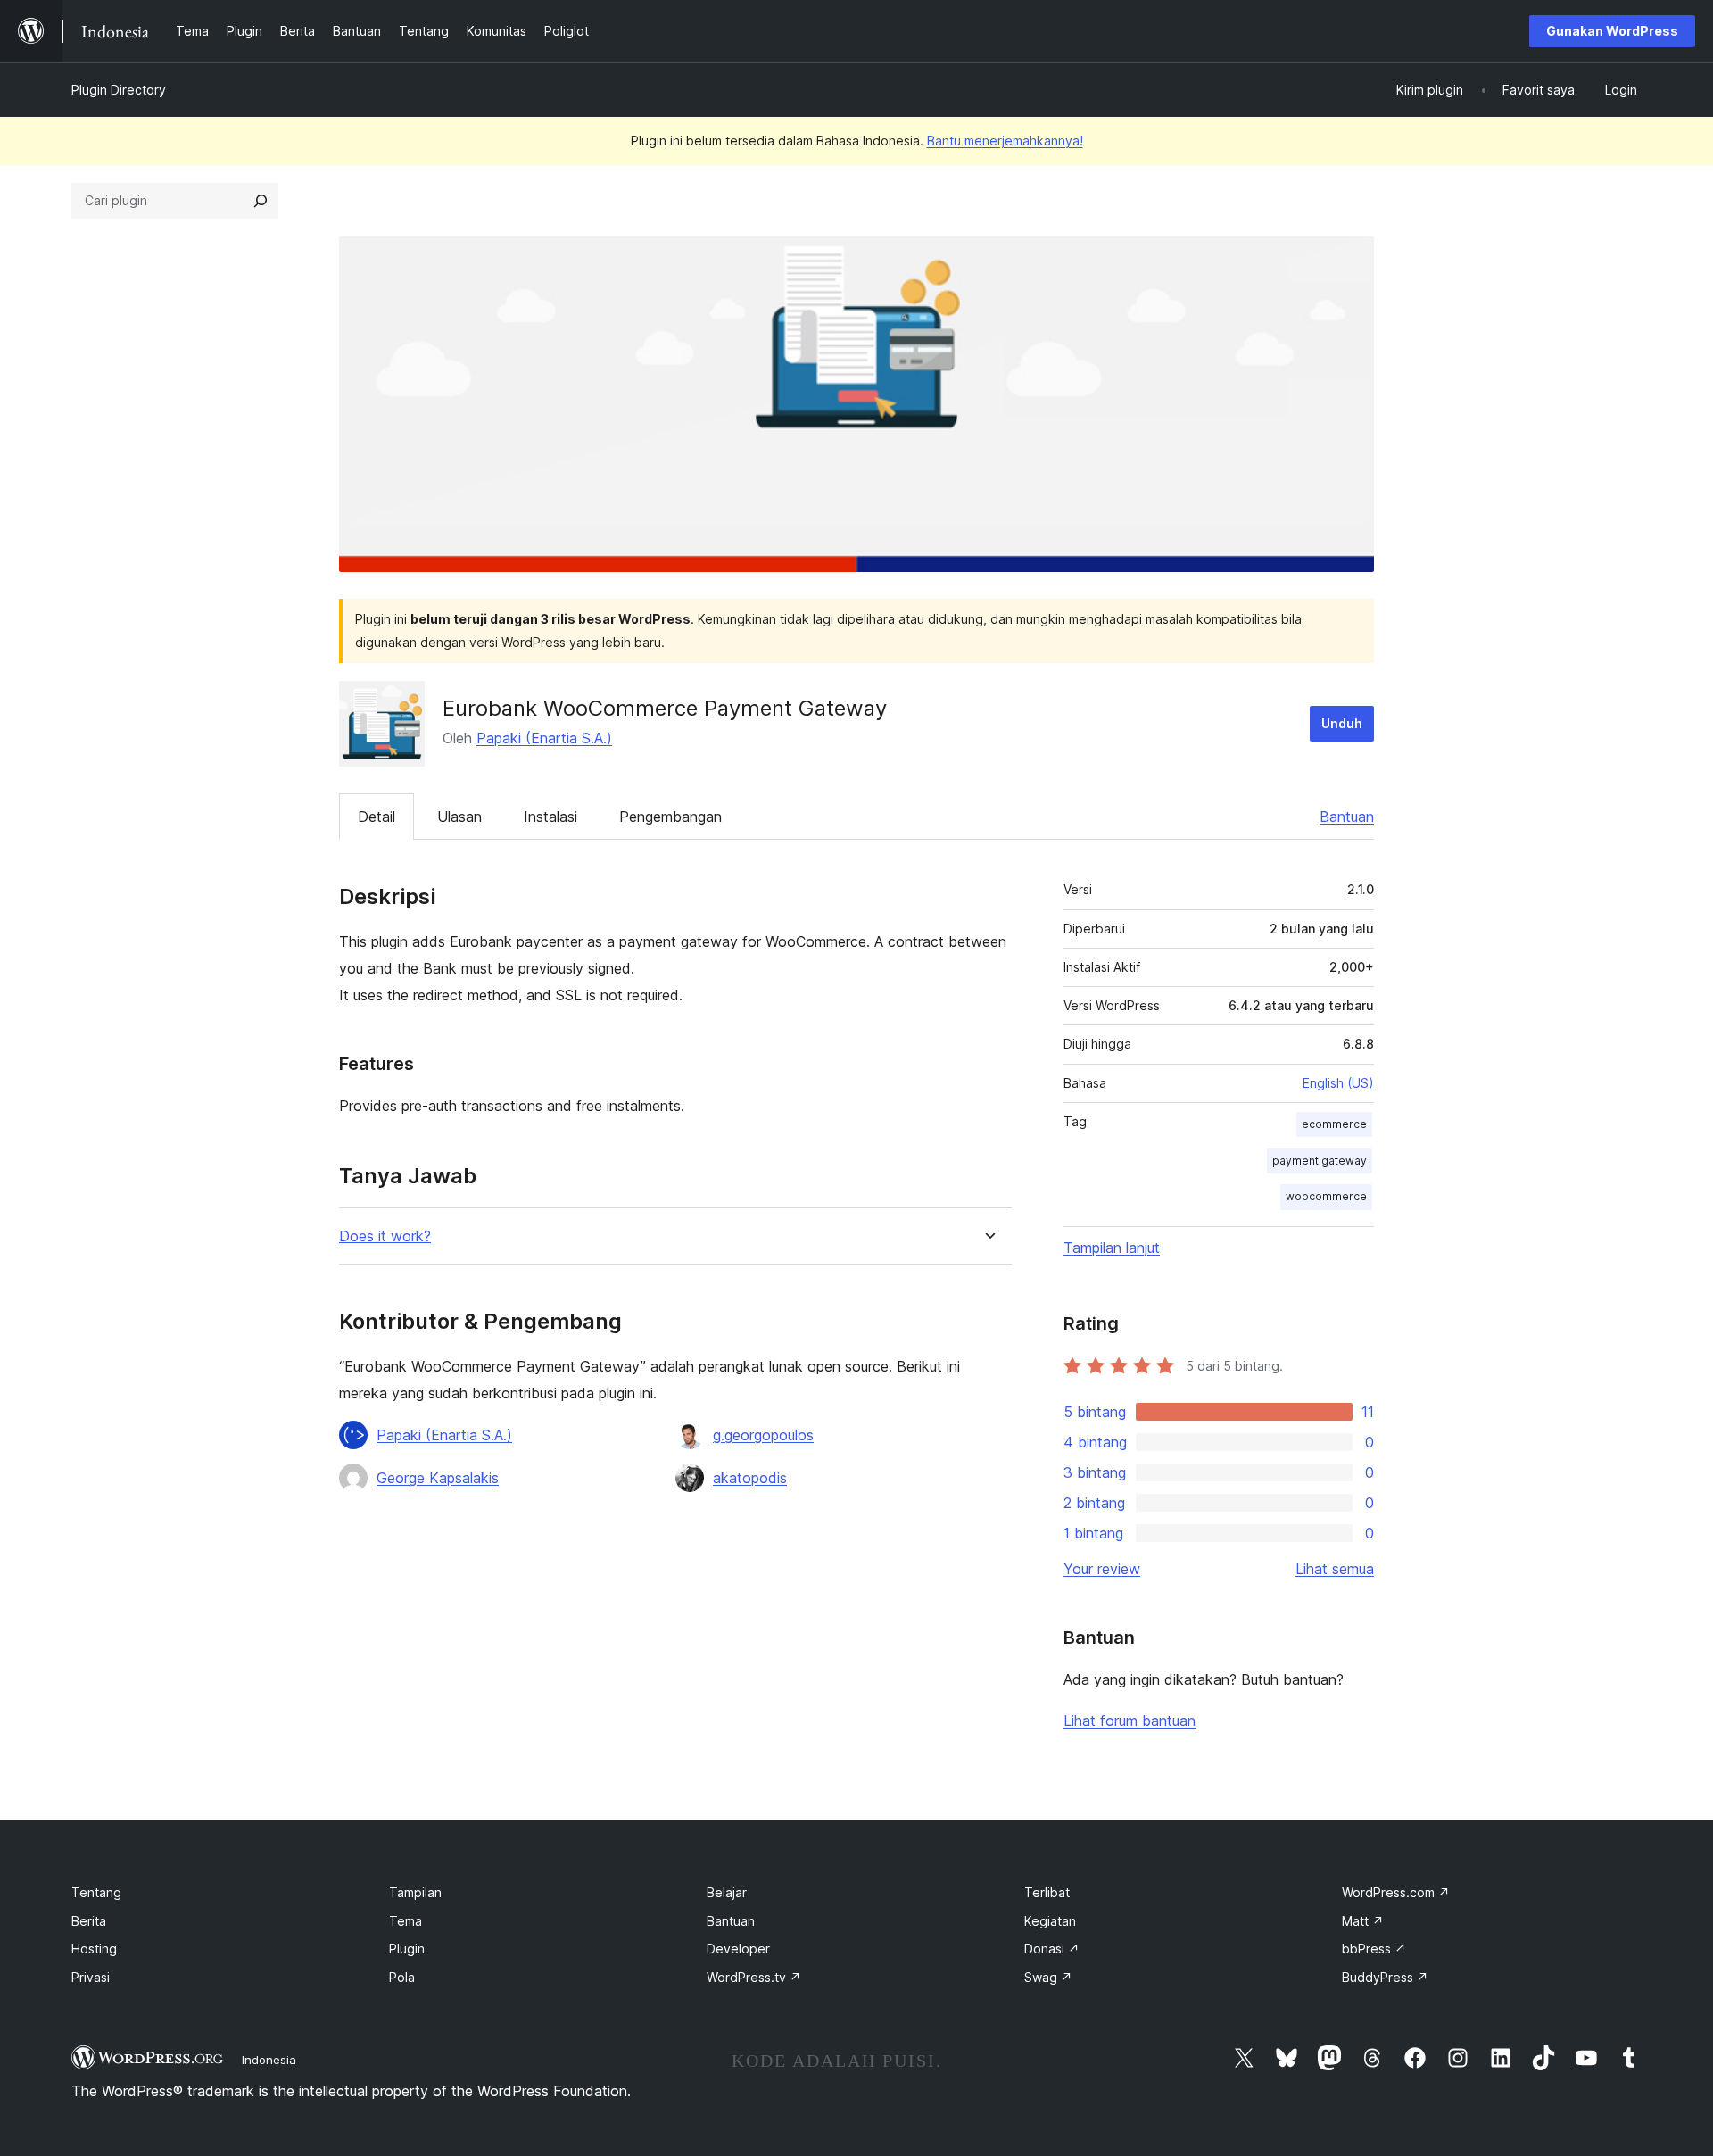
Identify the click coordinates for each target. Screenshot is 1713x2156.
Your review (1102, 1569)
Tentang (96, 1892)
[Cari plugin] (261, 201)
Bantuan (1347, 817)
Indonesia (269, 2060)
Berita (89, 1921)
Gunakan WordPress (1612, 31)
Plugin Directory (119, 90)
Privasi (91, 1977)
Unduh (1342, 723)
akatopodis (750, 1478)
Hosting (94, 1949)
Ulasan (459, 817)
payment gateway (1320, 1161)
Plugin (407, 1949)
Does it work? (385, 1236)
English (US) (1338, 1083)
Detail (377, 817)
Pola (402, 1977)
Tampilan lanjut (1112, 1248)
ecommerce (1334, 1124)
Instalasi (550, 817)
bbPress (1374, 1949)
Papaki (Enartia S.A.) (544, 738)
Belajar (727, 1892)
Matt (1363, 1921)
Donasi (1052, 1949)
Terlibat (1047, 1892)
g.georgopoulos (763, 1435)
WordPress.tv (754, 1977)
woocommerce (1326, 1196)
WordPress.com (1396, 1892)
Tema (405, 1921)
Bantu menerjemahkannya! (1005, 141)
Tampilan (415, 1892)
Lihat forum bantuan (1130, 1721)
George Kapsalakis (438, 1478)
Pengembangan (670, 817)
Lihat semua (1335, 1569)
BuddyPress (1385, 1977)
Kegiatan (1050, 1921)
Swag (1048, 1977)
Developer (738, 1949)
